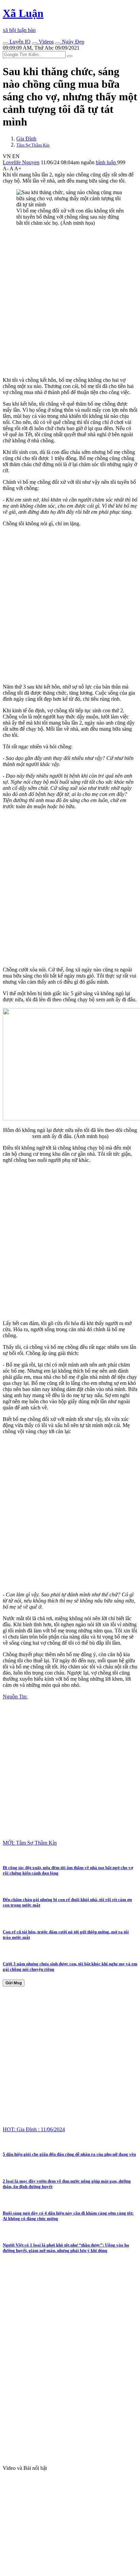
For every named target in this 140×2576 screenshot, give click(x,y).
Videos (46, 42)
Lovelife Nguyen (21, 162)
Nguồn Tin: (15, 1697)
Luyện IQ (19, 42)
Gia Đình (26, 139)
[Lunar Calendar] (58, 44)
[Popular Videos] (35, 44)
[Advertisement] (70, 302)
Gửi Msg (14, 1983)
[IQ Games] (5, 44)
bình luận (107, 162)
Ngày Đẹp (72, 42)
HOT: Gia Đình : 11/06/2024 (34, 2129)
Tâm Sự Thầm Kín (33, 145)
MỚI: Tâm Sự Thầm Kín (30, 1843)
